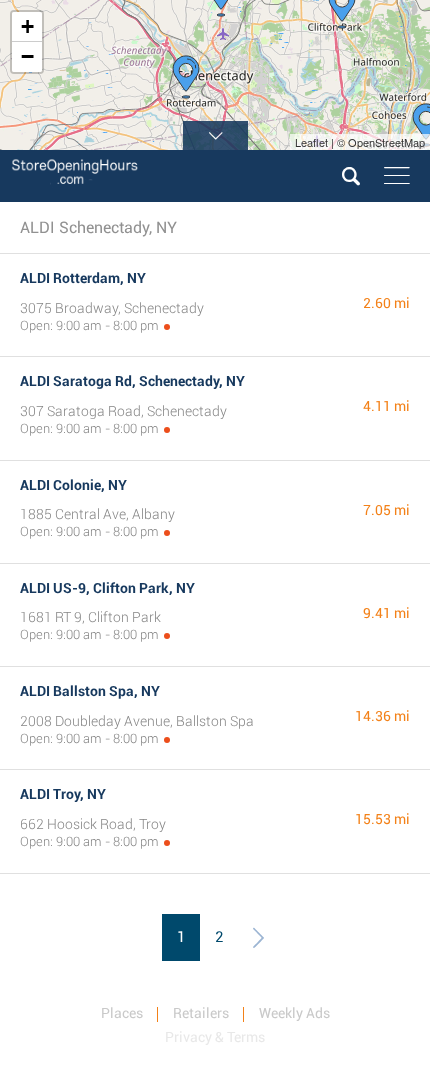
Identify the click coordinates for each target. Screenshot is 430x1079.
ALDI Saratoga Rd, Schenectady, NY (132, 381)
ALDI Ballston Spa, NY (90, 691)
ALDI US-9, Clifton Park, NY (107, 588)
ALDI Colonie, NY (73, 485)
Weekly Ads (294, 1013)
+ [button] (27, 26)
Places (122, 1013)
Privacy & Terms (215, 1037)
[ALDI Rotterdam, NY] (186, 77)
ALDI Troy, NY (63, 794)
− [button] (27, 56)
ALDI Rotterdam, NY (83, 278)
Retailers (201, 1013)
